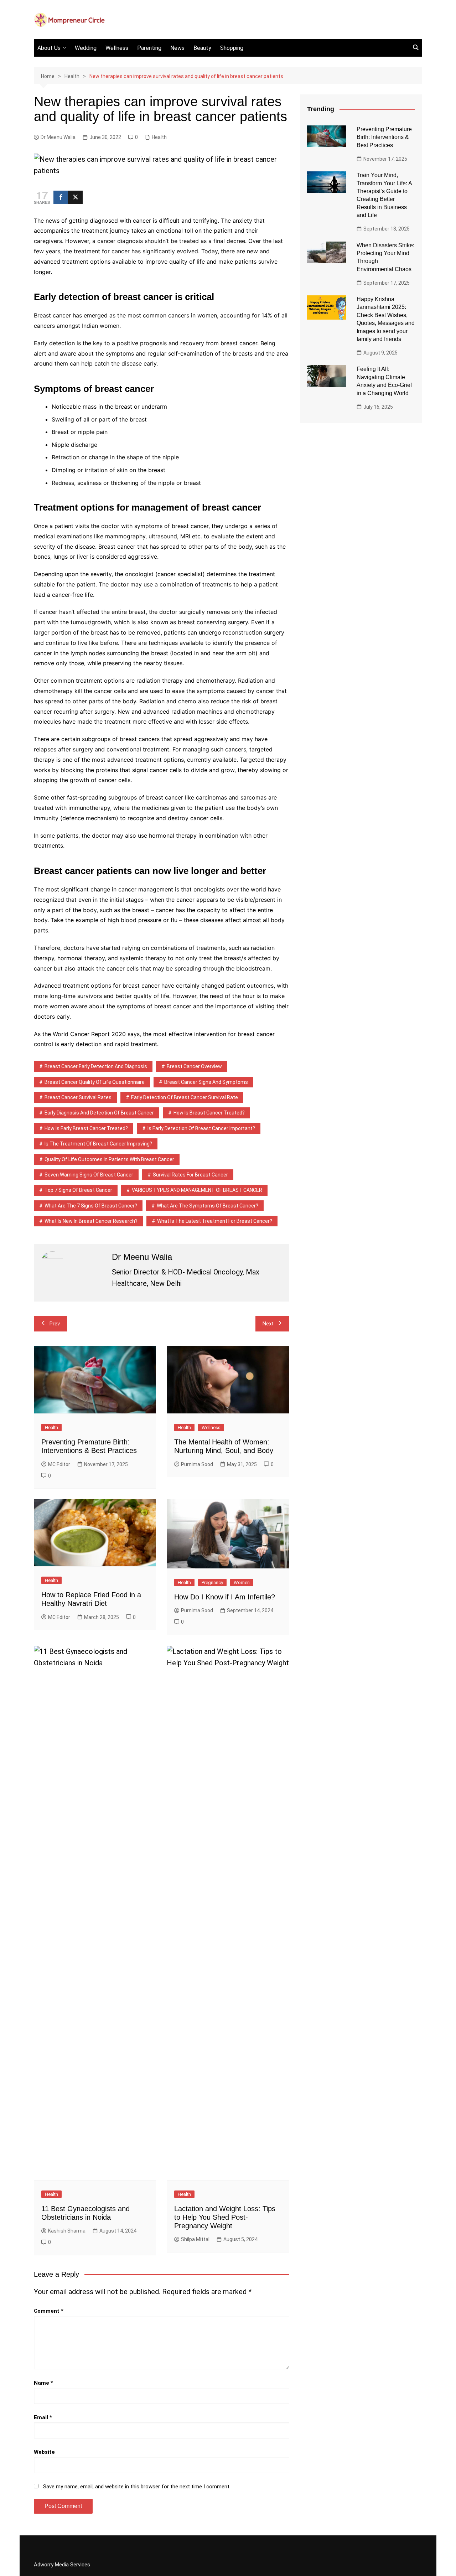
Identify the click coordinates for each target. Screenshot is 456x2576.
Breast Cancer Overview (194, 1066)
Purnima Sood (197, 1464)
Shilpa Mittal (195, 2239)
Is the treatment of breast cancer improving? (98, 1144)
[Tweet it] (75, 197)
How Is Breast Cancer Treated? (209, 1113)
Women (242, 1582)
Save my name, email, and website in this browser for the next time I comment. (137, 2487)
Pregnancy (212, 1582)
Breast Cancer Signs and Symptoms (206, 1082)
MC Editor (59, 1464)
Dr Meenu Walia (58, 137)
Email (43, 2417)
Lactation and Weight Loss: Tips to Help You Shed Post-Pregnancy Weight (225, 2217)
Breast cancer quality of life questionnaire (95, 1082)
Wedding (86, 48)
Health (159, 137)
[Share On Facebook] (61, 197)
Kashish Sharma (67, 2231)
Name (43, 2383)
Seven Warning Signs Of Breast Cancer (89, 1175)
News (177, 48)
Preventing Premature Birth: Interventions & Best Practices (384, 137)
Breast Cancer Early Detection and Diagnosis (96, 1066)
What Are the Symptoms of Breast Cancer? (208, 1206)
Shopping (232, 48)
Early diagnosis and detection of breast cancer (99, 1113)
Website (44, 2452)
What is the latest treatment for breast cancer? (215, 1221)
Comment (49, 2311)
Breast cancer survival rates (78, 1097)
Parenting (149, 48)
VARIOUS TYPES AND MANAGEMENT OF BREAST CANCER (197, 1190)
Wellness (117, 48)
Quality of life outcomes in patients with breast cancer (109, 1159)
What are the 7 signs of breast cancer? (91, 1206)
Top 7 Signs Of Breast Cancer (78, 1190)
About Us (49, 48)
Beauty (202, 48)
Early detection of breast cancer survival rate (185, 1097)
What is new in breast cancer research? (91, 1221)
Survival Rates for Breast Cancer (190, 1175)
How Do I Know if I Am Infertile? (225, 1597)
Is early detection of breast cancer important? (201, 1128)
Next (268, 1324)
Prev (55, 1324)
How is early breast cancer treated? (86, 1128)
